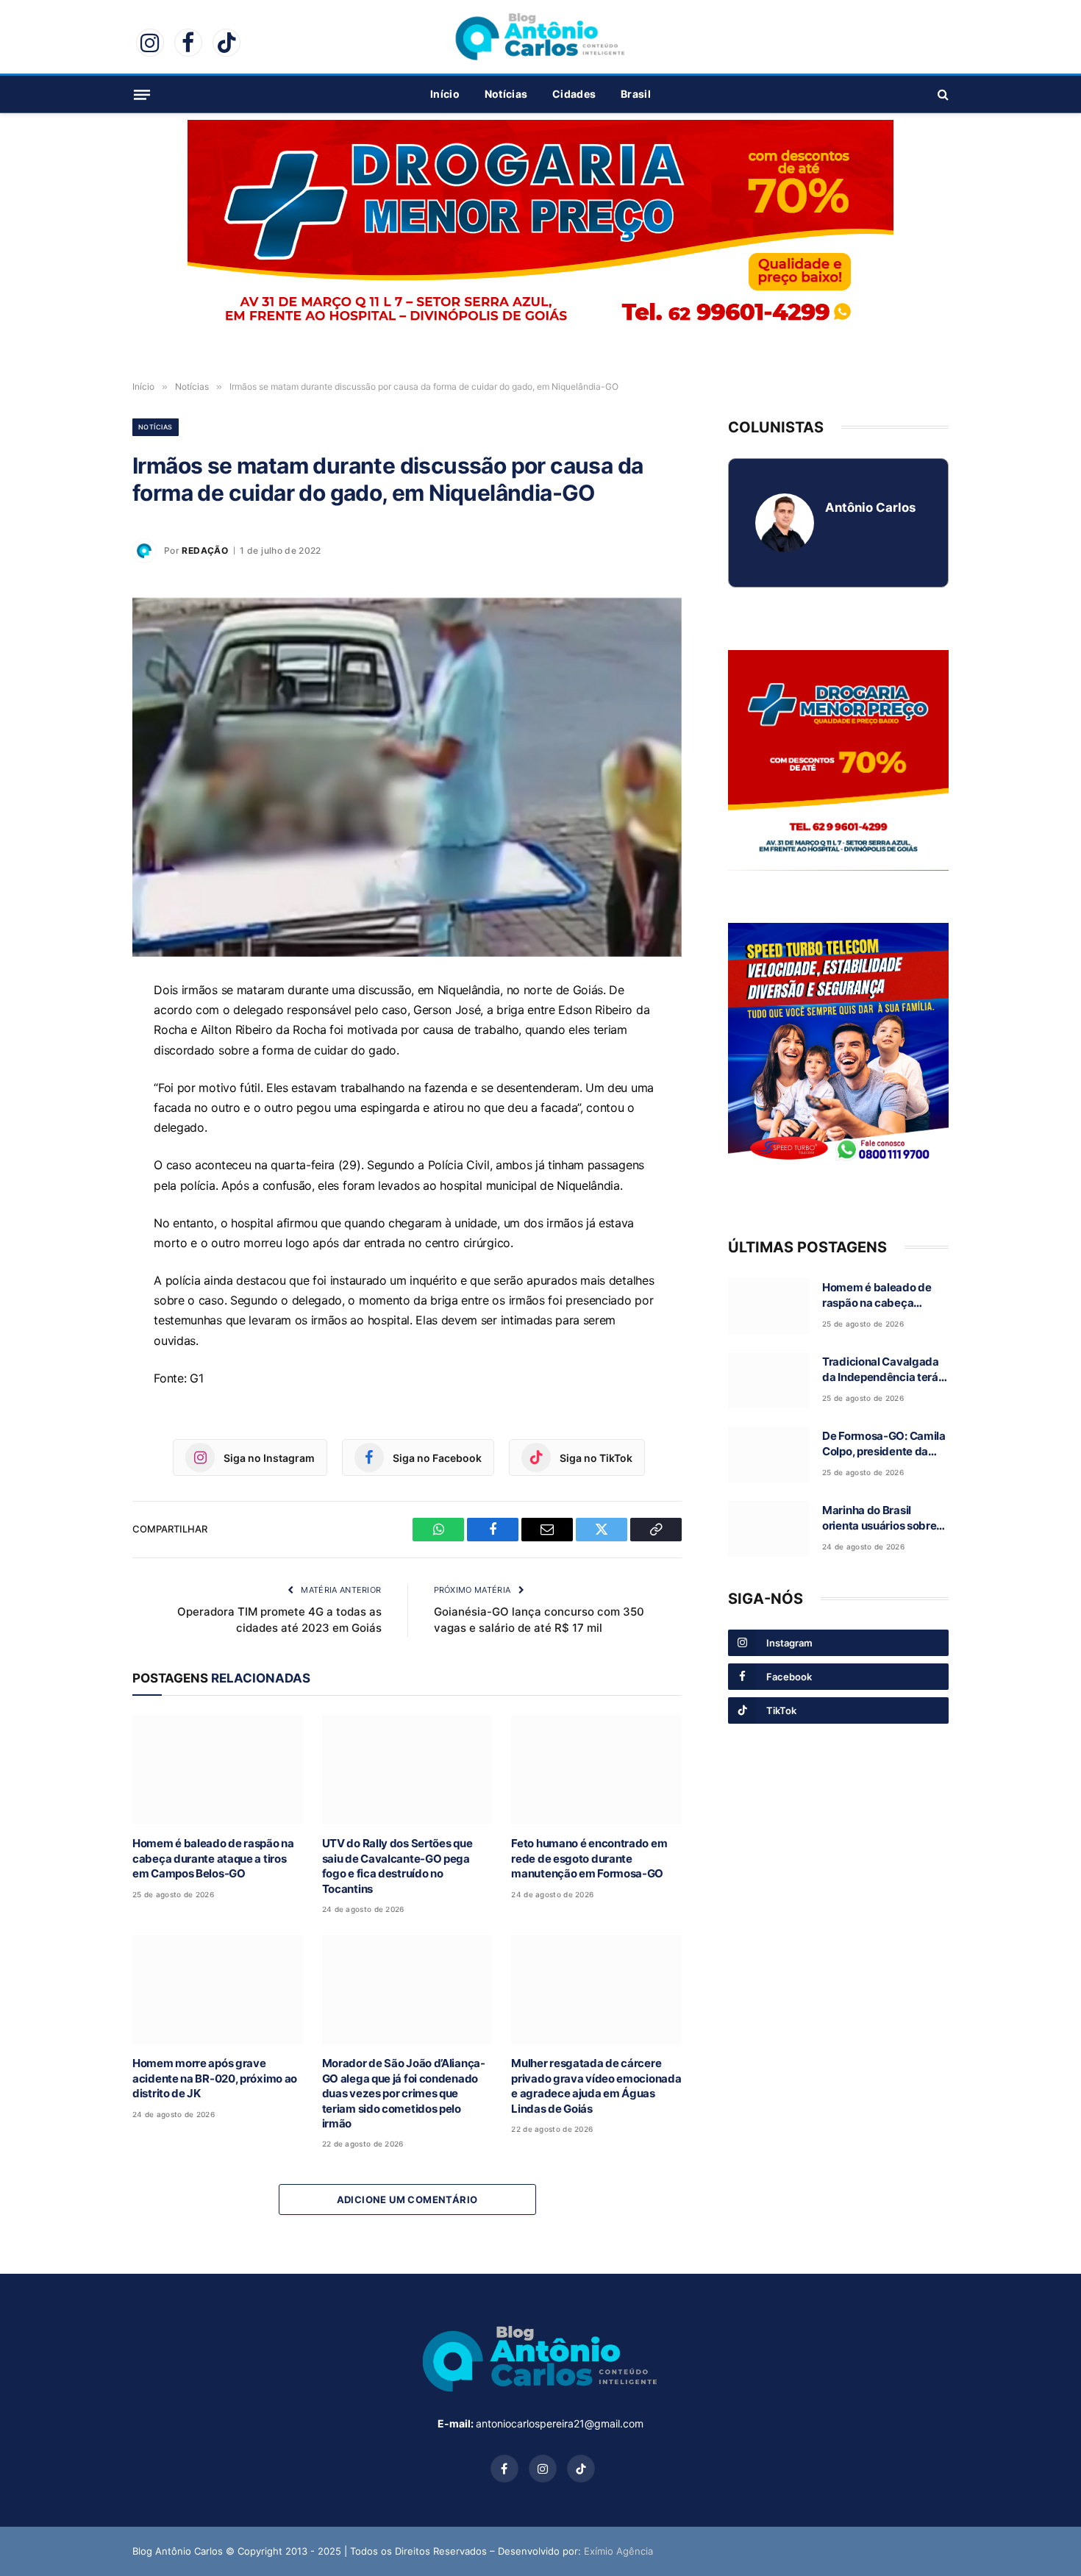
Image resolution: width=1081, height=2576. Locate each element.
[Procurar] (942, 94)
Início (445, 94)
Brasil (636, 94)
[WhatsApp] (81, 1029)
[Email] (81, 1096)
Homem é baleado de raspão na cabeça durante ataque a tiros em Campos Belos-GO (213, 1858)
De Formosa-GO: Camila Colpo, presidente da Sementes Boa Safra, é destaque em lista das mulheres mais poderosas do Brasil (884, 1444)
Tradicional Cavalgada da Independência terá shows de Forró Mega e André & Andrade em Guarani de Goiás (881, 1370)
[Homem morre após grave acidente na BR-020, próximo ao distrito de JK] (218, 1990)
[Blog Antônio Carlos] (540, 37)
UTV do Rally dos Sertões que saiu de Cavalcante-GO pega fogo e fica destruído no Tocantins (397, 1866)
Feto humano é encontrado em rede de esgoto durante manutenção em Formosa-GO (589, 1858)
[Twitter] (81, 1130)
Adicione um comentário (407, 2199)
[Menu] (142, 94)
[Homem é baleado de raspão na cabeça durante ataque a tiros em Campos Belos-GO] (218, 1770)
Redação (205, 550)
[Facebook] (81, 1063)
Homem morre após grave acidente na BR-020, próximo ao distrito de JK (215, 2078)
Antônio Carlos (870, 507)
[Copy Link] (81, 1164)
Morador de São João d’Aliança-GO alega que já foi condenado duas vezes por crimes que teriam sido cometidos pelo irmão (404, 2093)
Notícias (506, 94)
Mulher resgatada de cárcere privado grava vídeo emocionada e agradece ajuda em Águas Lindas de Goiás (596, 2086)
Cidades (574, 94)
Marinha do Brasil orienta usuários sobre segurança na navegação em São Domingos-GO (879, 1519)
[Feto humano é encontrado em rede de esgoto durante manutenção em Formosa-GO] (596, 1770)
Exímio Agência (618, 2551)
